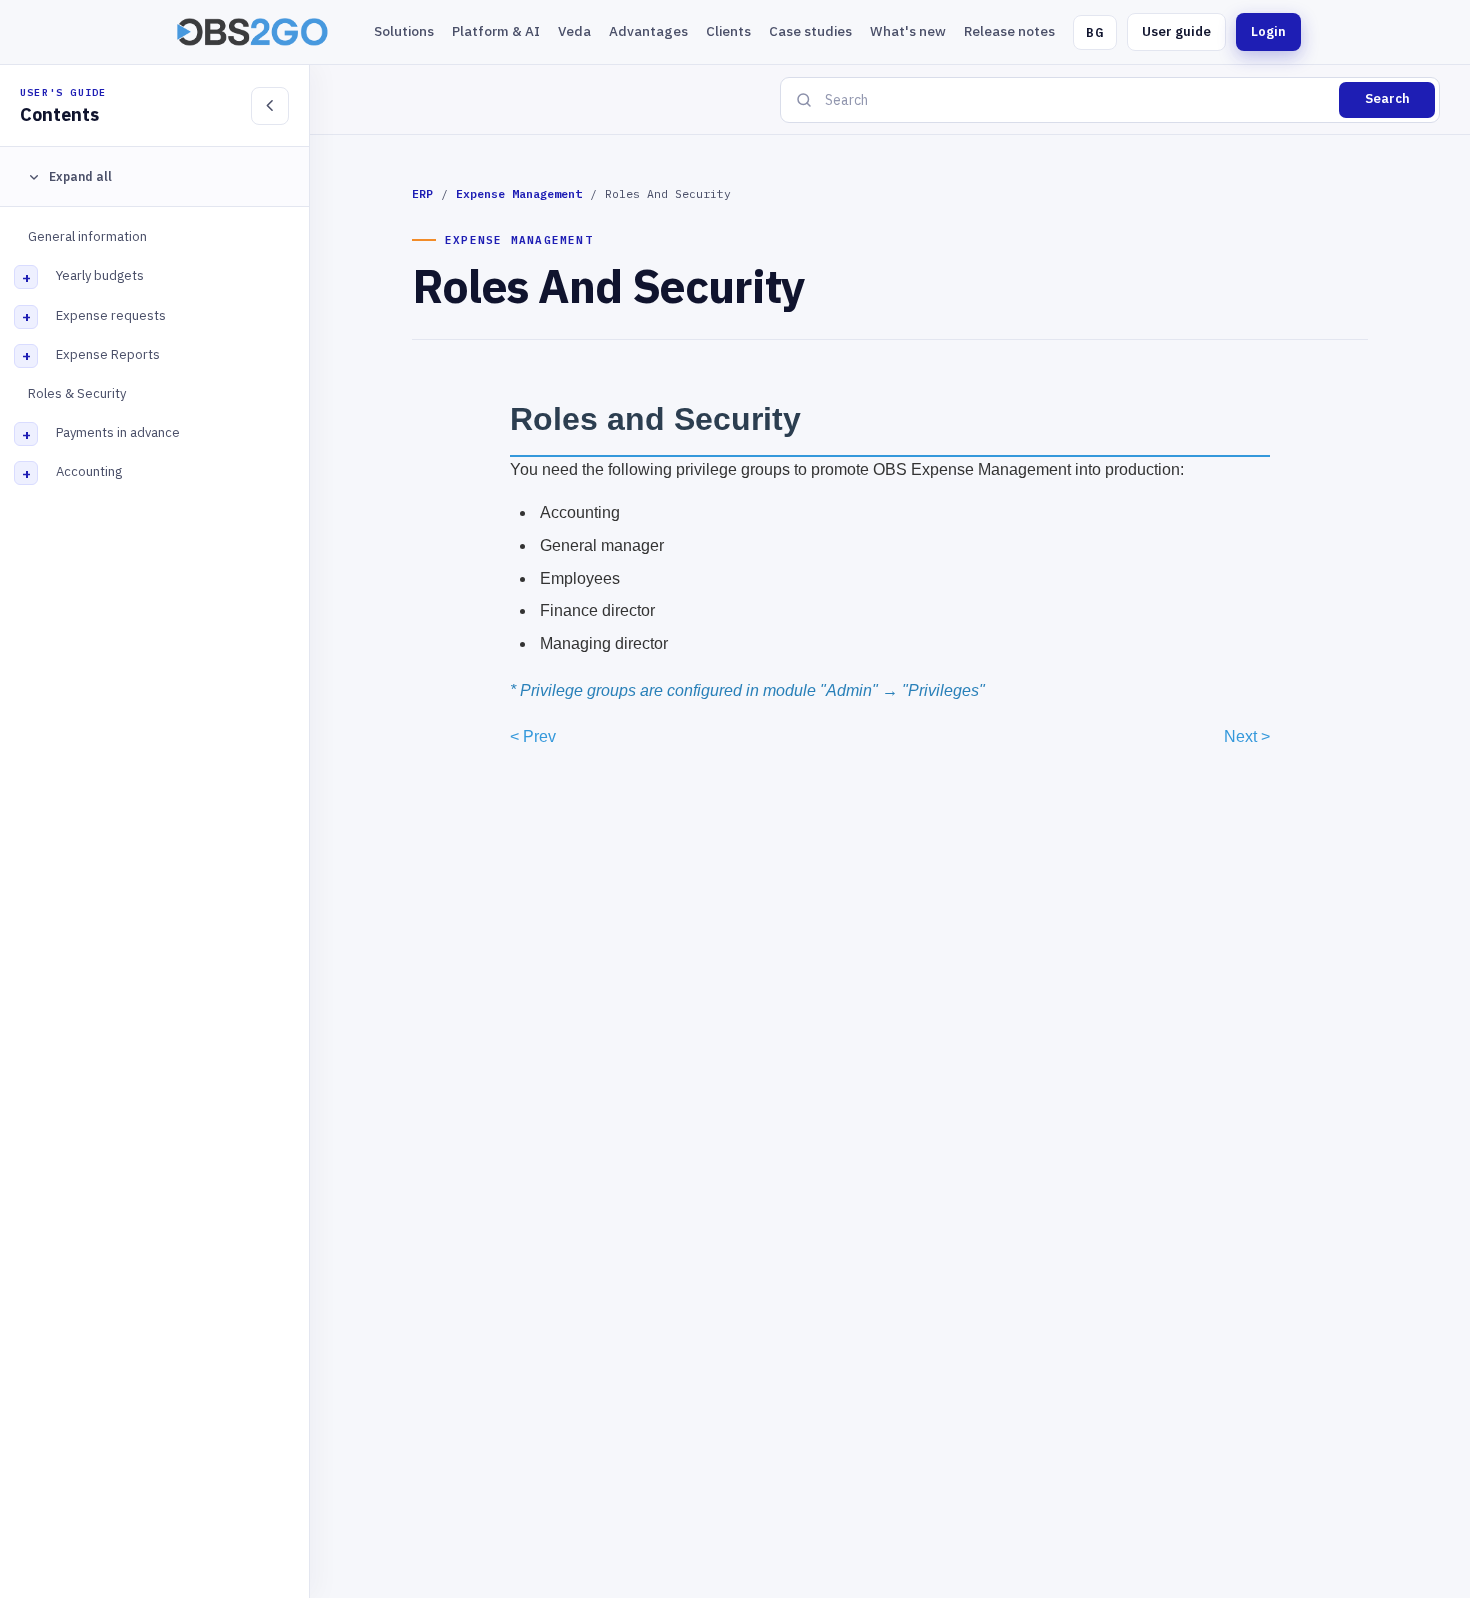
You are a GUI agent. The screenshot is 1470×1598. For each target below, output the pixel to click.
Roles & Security (77, 393)
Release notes (1009, 31)
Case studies (810, 31)
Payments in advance (118, 432)
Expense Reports (108, 354)
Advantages (648, 31)
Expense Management (519, 193)
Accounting (89, 471)
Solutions (404, 31)
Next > (1247, 736)
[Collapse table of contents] (270, 106)
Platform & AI (496, 31)
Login (1268, 31)
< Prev (533, 736)
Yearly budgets (100, 275)
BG (1095, 32)
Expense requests (111, 315)
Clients (728, 31)
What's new (908, 31)
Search (1387, 98)
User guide (1176, 31)
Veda (574, 31)
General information (87, 236)
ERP (422, 193)
